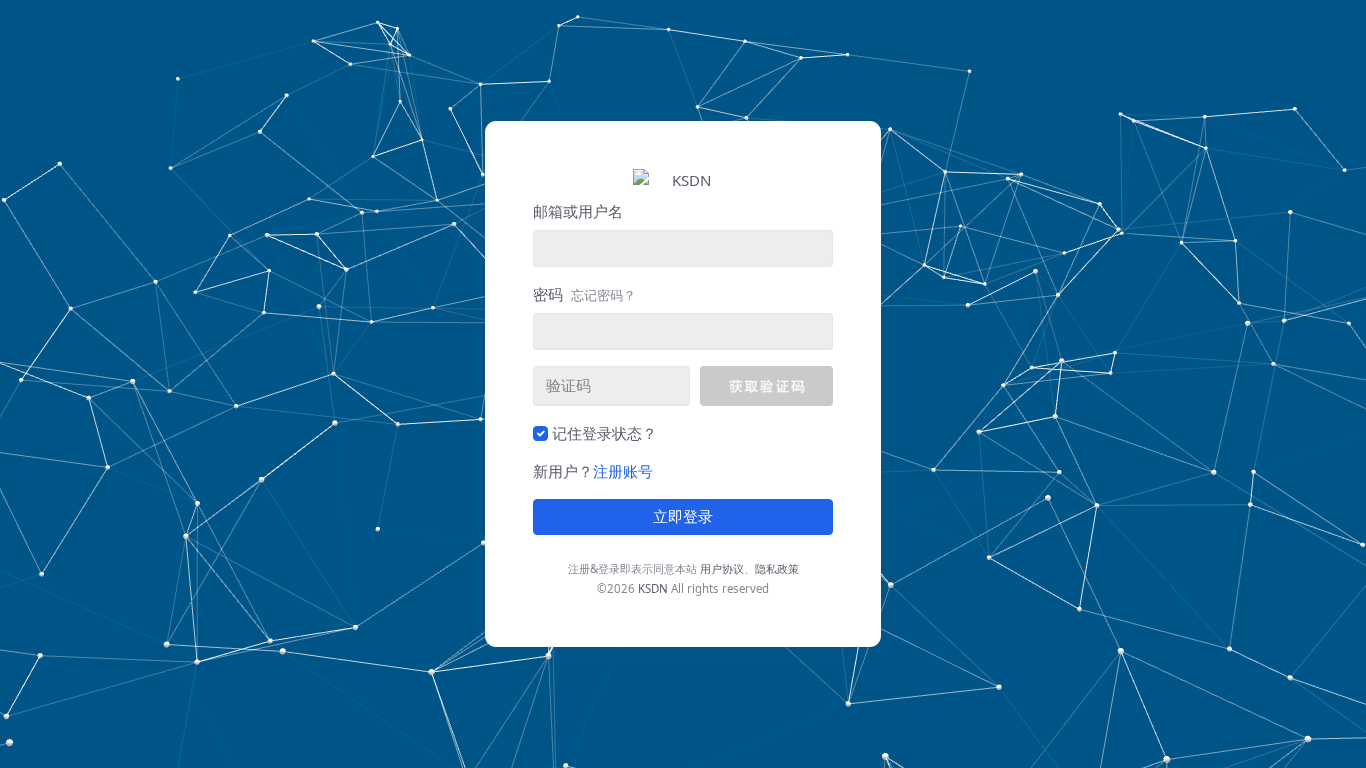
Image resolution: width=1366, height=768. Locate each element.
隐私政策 (777, 568)
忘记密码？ (603, 295)
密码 (584, 294)
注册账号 (623, 471)
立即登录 (683, 517)
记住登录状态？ (604, 433)
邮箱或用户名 (578, 211)
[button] (766, 386)
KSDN (653, 588)
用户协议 (722, 568)
